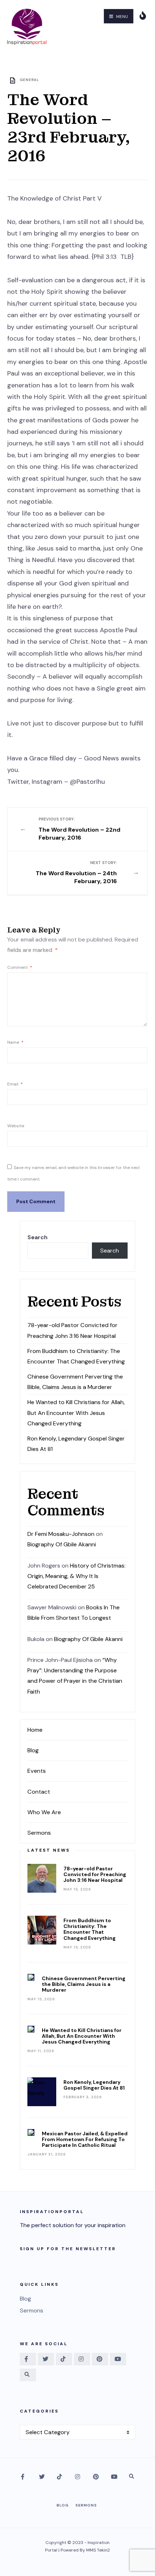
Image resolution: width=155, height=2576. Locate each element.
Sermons (39, 1833)
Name (15, 1042)
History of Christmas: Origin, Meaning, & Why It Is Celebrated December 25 (76, 1576)
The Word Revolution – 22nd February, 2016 (79, 829)
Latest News (49, 1850)
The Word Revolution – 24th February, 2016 (76, 873)
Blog (33, 1750)
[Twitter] (46, 2359)
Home (35, 1730)
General (30, 80)
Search (37, 1237)
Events (37, 1771)
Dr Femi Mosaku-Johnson (61, 1534)
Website (16, 1126)
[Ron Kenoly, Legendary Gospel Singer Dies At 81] (42, 2092)
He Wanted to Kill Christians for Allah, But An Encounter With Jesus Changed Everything (76, 1413)
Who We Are (44, 1812)
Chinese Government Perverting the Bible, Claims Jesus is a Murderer (84, 1984)
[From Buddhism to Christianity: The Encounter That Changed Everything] (42, 1930)
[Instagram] (82, 2359)
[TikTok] (64, 2359)
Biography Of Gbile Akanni (62, 1544)
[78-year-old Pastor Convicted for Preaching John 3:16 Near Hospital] (42, 1878)
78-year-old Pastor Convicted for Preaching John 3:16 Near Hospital (95, 1874)
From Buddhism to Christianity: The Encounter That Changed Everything (90, 1929)
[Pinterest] (100, 2359)
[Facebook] (28, 2359)
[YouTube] (118, 2359)
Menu (121, 17)
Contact (39, 1792)
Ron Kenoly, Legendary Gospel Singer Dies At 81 (94, 2085)
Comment (20, 967)
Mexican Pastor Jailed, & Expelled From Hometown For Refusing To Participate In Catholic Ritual (85, 2139)
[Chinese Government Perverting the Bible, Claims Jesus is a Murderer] (31, 1977)
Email (15, 1084)
